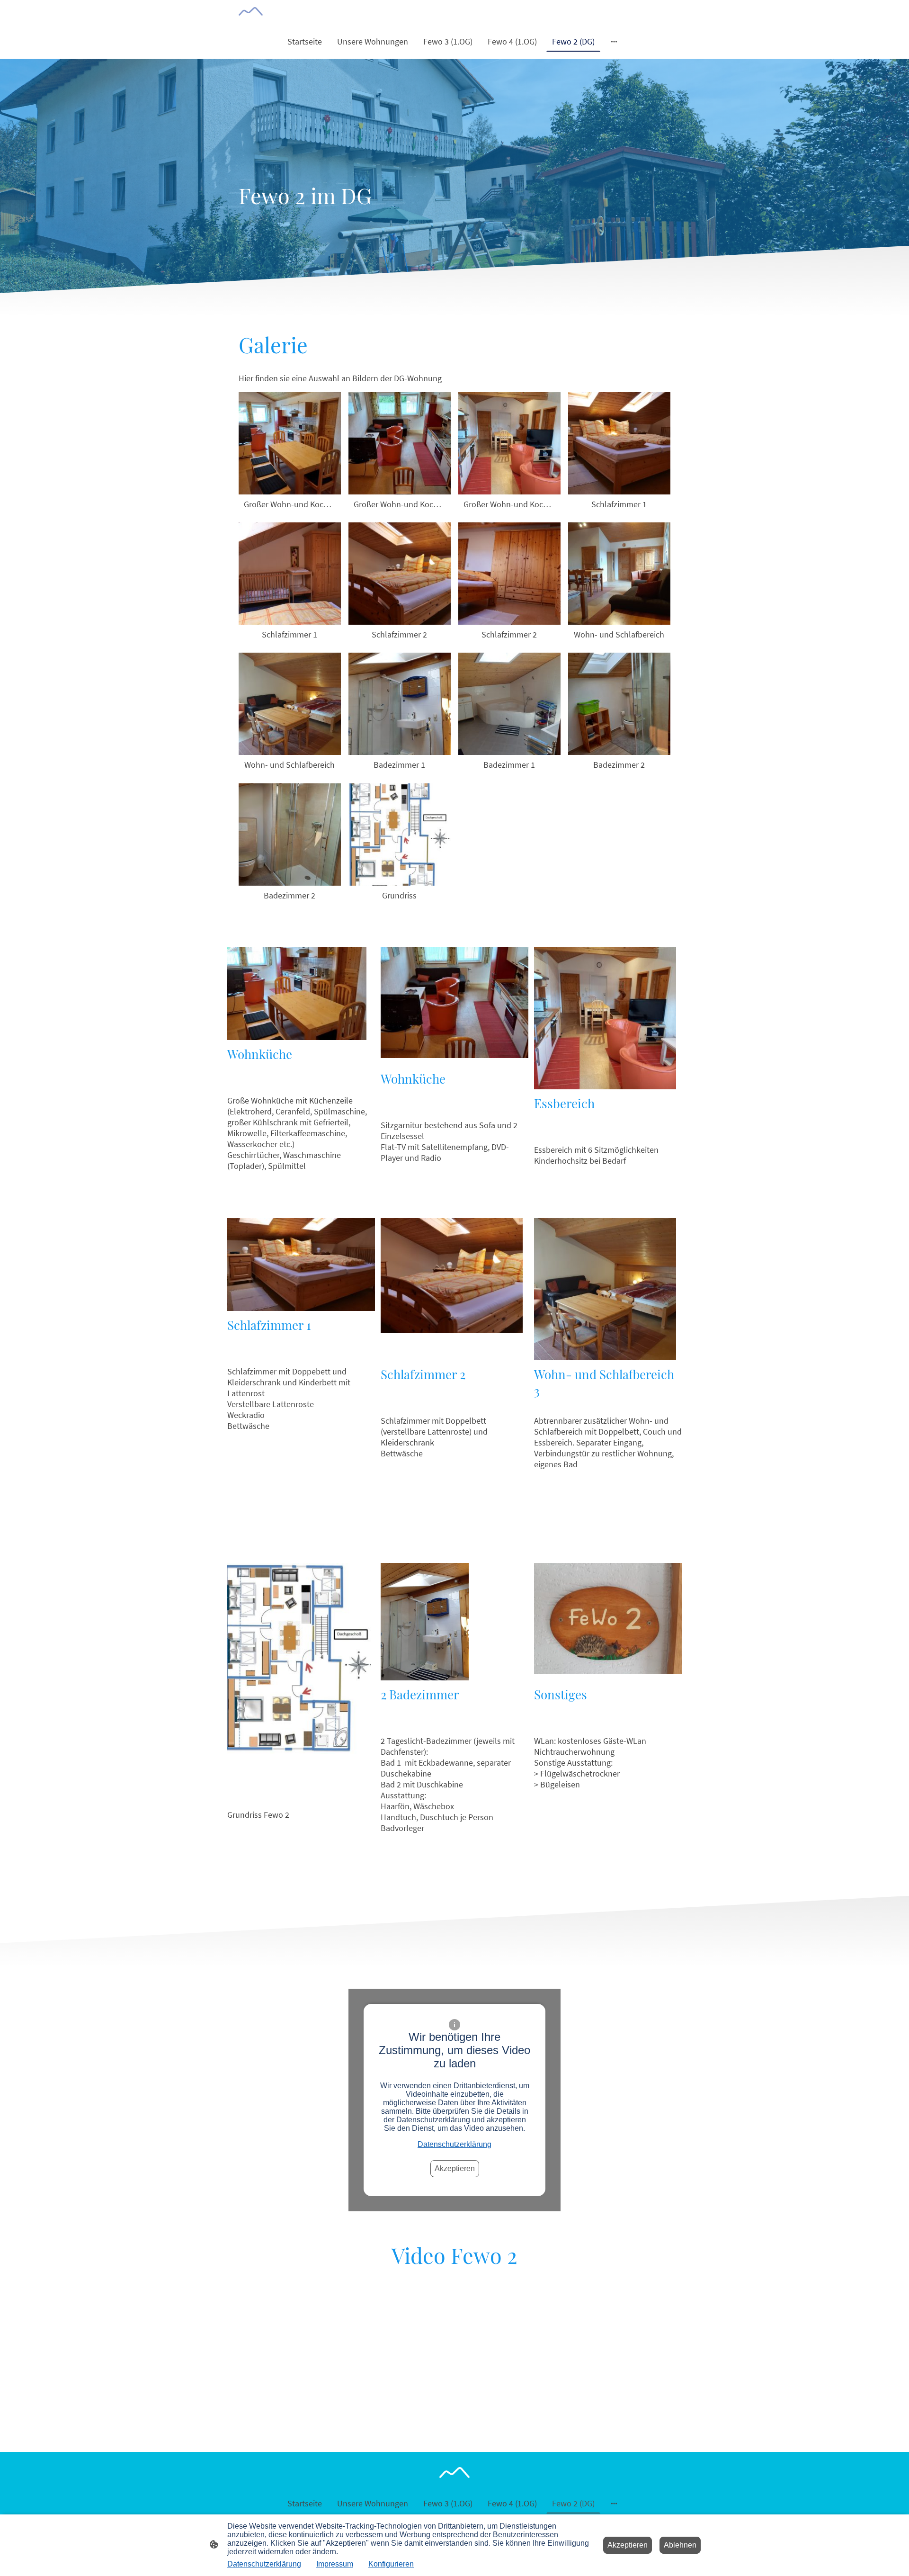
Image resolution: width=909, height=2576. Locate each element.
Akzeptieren (455, 2168)
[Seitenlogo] (251, 11)
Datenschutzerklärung (454, 2144)
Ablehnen (680, 2545)
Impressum (335, 2564)
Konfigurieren (391, 2564)
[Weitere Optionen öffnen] (614, 41)
